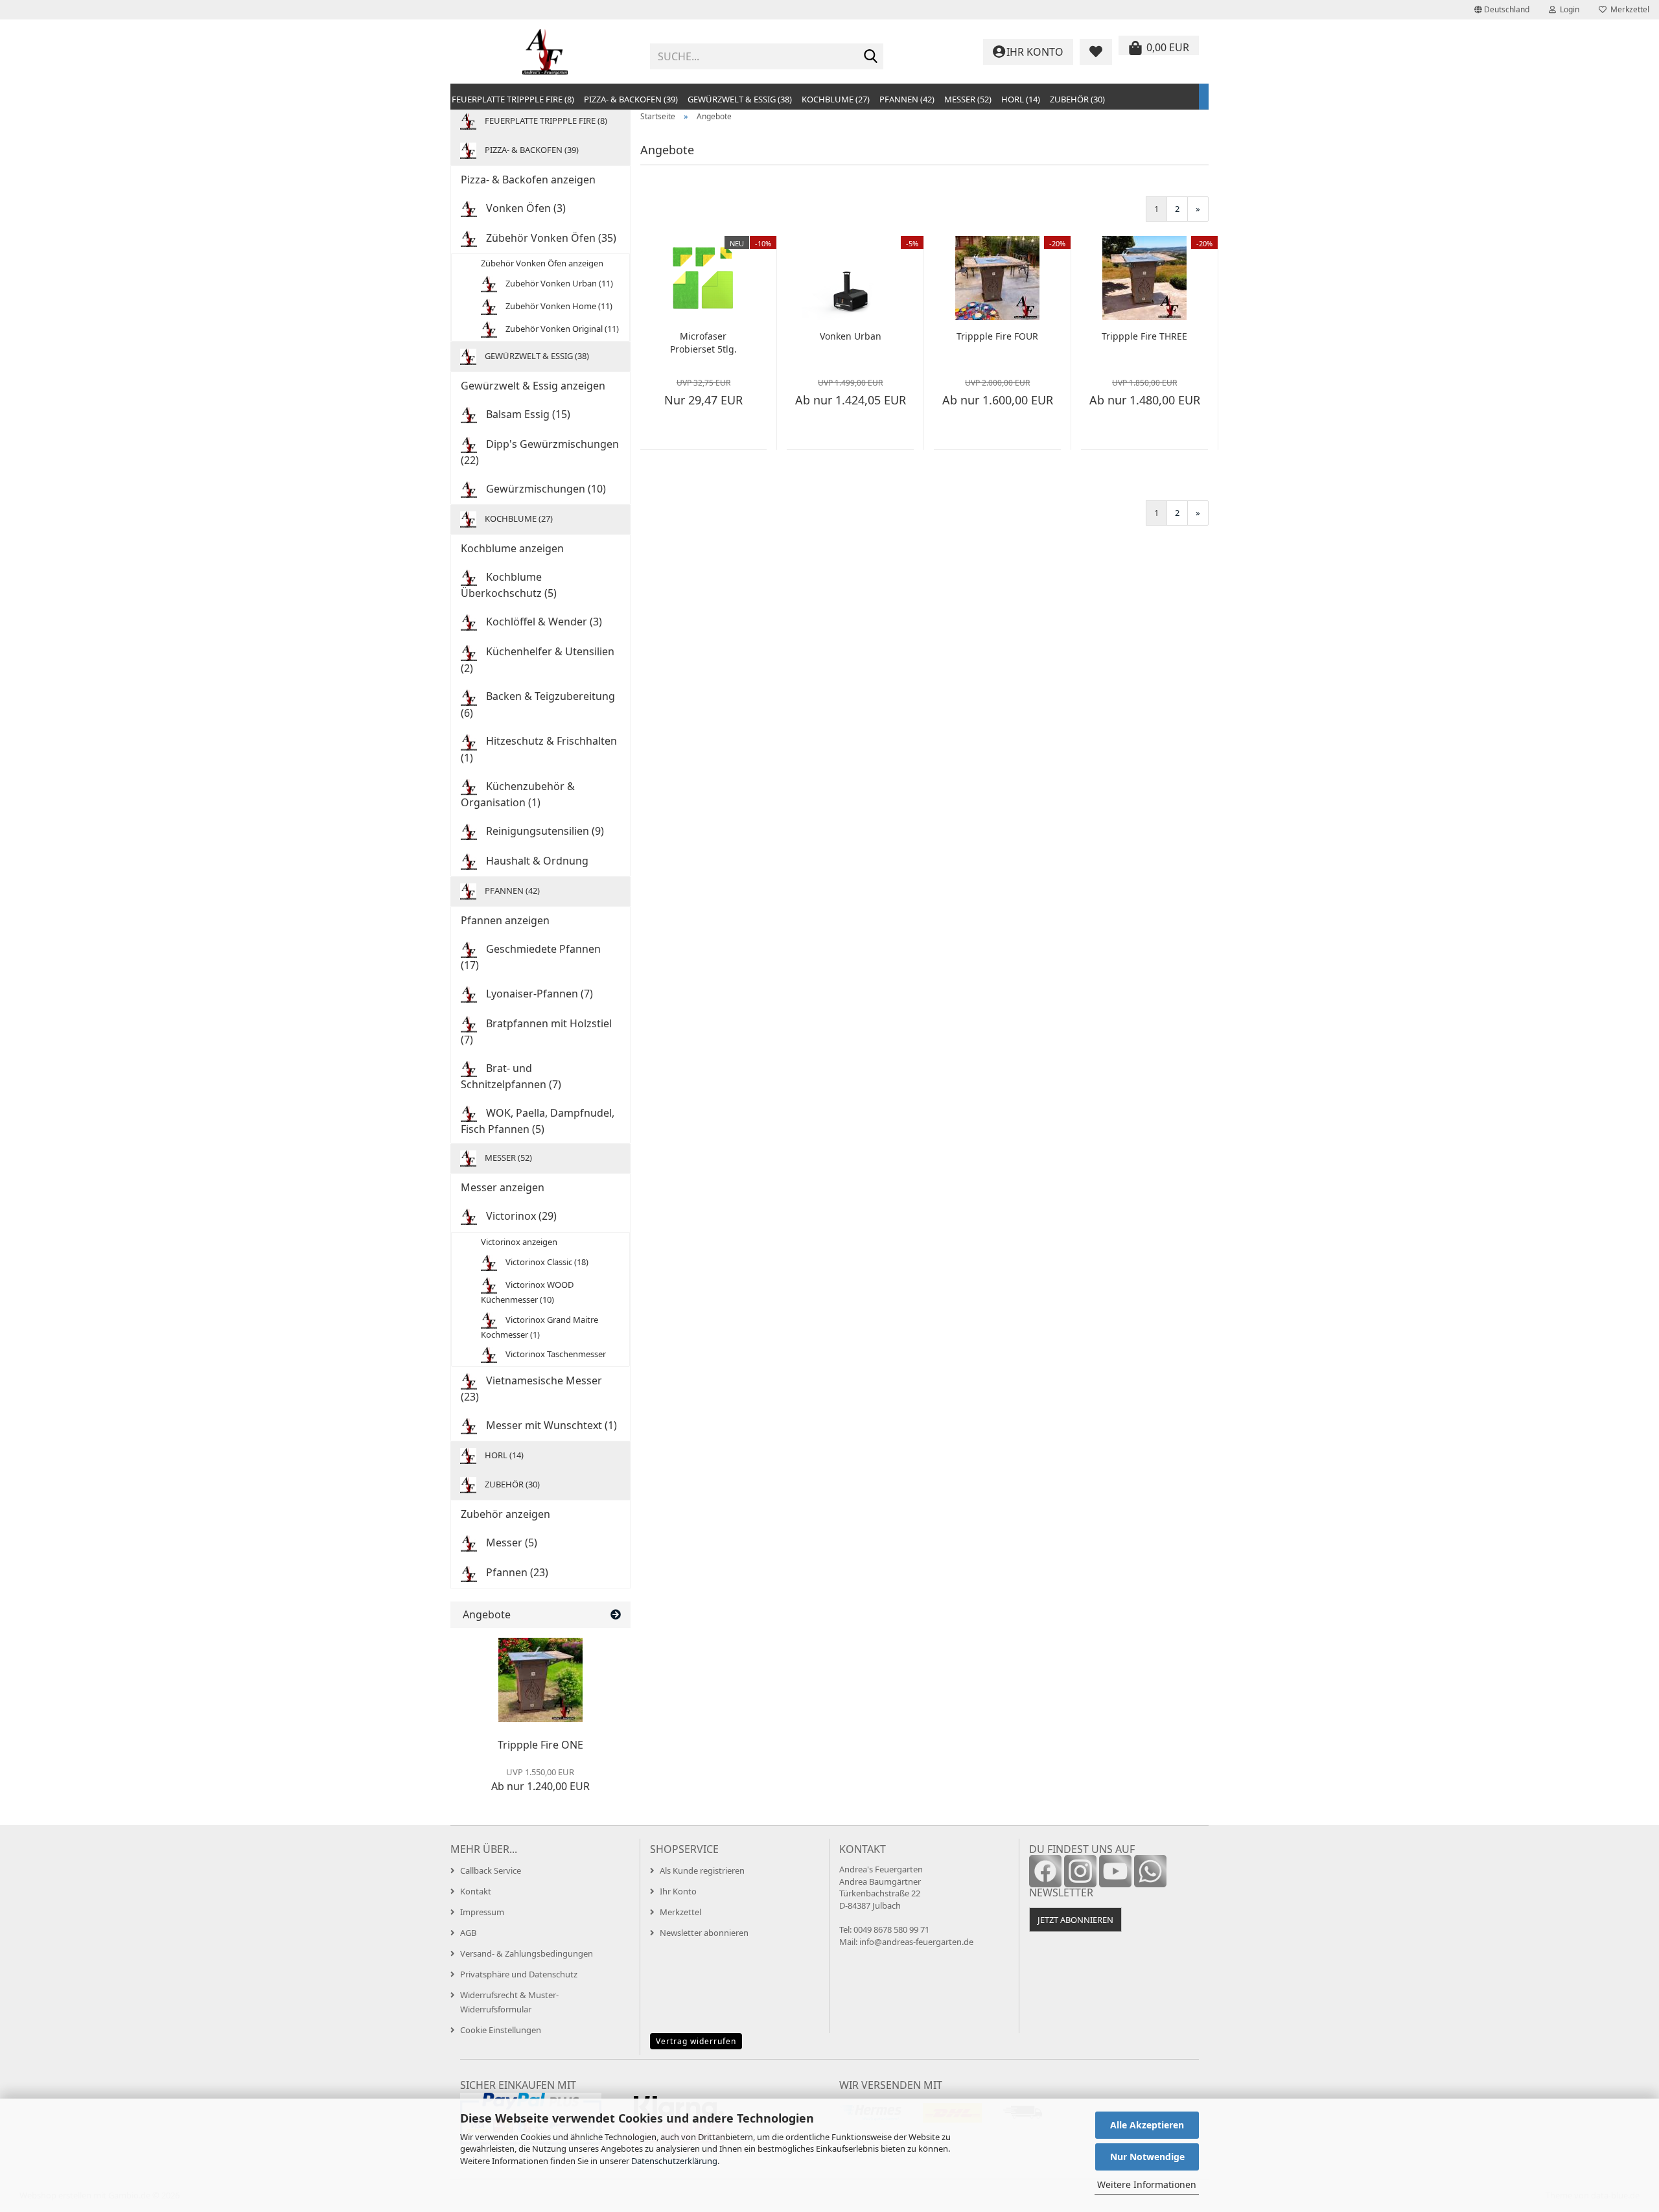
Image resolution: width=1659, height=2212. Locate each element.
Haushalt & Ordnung (536, 861)
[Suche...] (871, 57)
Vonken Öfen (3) (525, 208)
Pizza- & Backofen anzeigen (528, 180)
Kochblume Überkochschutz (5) (509, 585)
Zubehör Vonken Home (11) (558, 306)
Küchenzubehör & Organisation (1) (518, 794)
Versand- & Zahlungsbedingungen (527, 1953)
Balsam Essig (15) (527, 414)
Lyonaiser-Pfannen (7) (538, 994)
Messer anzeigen (503, 1187)
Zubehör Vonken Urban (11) (558, 283)
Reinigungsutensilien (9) (544, 831)
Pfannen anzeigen (505, 920)
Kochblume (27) (836, 99)
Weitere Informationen (1147, 2184)
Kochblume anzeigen (512, 548)
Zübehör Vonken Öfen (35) (550, 238)
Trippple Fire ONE (540, 1745)
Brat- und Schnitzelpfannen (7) (511, 1076)
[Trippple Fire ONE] (540, 1680)
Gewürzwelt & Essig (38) (740, 99)
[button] (1502, 10)
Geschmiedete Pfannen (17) (531, 957)
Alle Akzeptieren (1147, 2125)
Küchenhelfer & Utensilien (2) (538, 659)
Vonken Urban (851, 336)
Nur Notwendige (1147, 2157)
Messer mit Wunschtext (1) (550, 1425)
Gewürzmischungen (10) (545, 489)
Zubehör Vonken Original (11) (561, 329)
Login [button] (1568, 9)
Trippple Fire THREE (1144, 336)
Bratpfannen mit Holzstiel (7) (536, 1031)
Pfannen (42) (907, 99)
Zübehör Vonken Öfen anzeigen (542, 263)
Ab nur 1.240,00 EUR (540, 1780)
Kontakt (476, 1891)
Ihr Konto (678, 1891)
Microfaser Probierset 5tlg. (703, 343)
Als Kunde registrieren (702, 1870)
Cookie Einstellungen (501, 2030)
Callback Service (491, 1870)
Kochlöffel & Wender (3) (543, 622)
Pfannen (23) (516, 1572)
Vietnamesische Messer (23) (531, 1389)
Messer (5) (510, 1543)
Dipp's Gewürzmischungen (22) (540, 452)
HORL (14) (1021, 99)
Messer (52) (968, 99)
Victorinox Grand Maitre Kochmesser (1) (539, 1326)
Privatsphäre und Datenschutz (519, 1974)
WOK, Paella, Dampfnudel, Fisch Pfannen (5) (538, 1121)
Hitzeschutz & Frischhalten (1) (539, 749)
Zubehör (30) (1077, 99)
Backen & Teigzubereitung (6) (538, 704)
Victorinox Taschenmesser (555, 1354)
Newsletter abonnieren (704, 1933)
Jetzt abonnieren (1075, 1920)
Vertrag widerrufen (696, 2041)
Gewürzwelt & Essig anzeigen (533, 386)
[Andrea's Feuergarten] (545, 52)
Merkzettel (1628, 9)
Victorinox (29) (520, 1216)
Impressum (482, 1912)
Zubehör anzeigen (505, 1514)
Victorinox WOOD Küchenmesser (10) (527, 1292)
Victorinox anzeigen (519, 1242)
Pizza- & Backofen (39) (631, 99)
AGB (468, 1933)
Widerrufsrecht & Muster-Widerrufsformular (509, 2002)
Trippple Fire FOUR (997, 336)
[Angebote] (616, 1615)
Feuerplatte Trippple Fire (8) (513, 99)
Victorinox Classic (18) (546, 1262)
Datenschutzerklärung (674, 2161)
